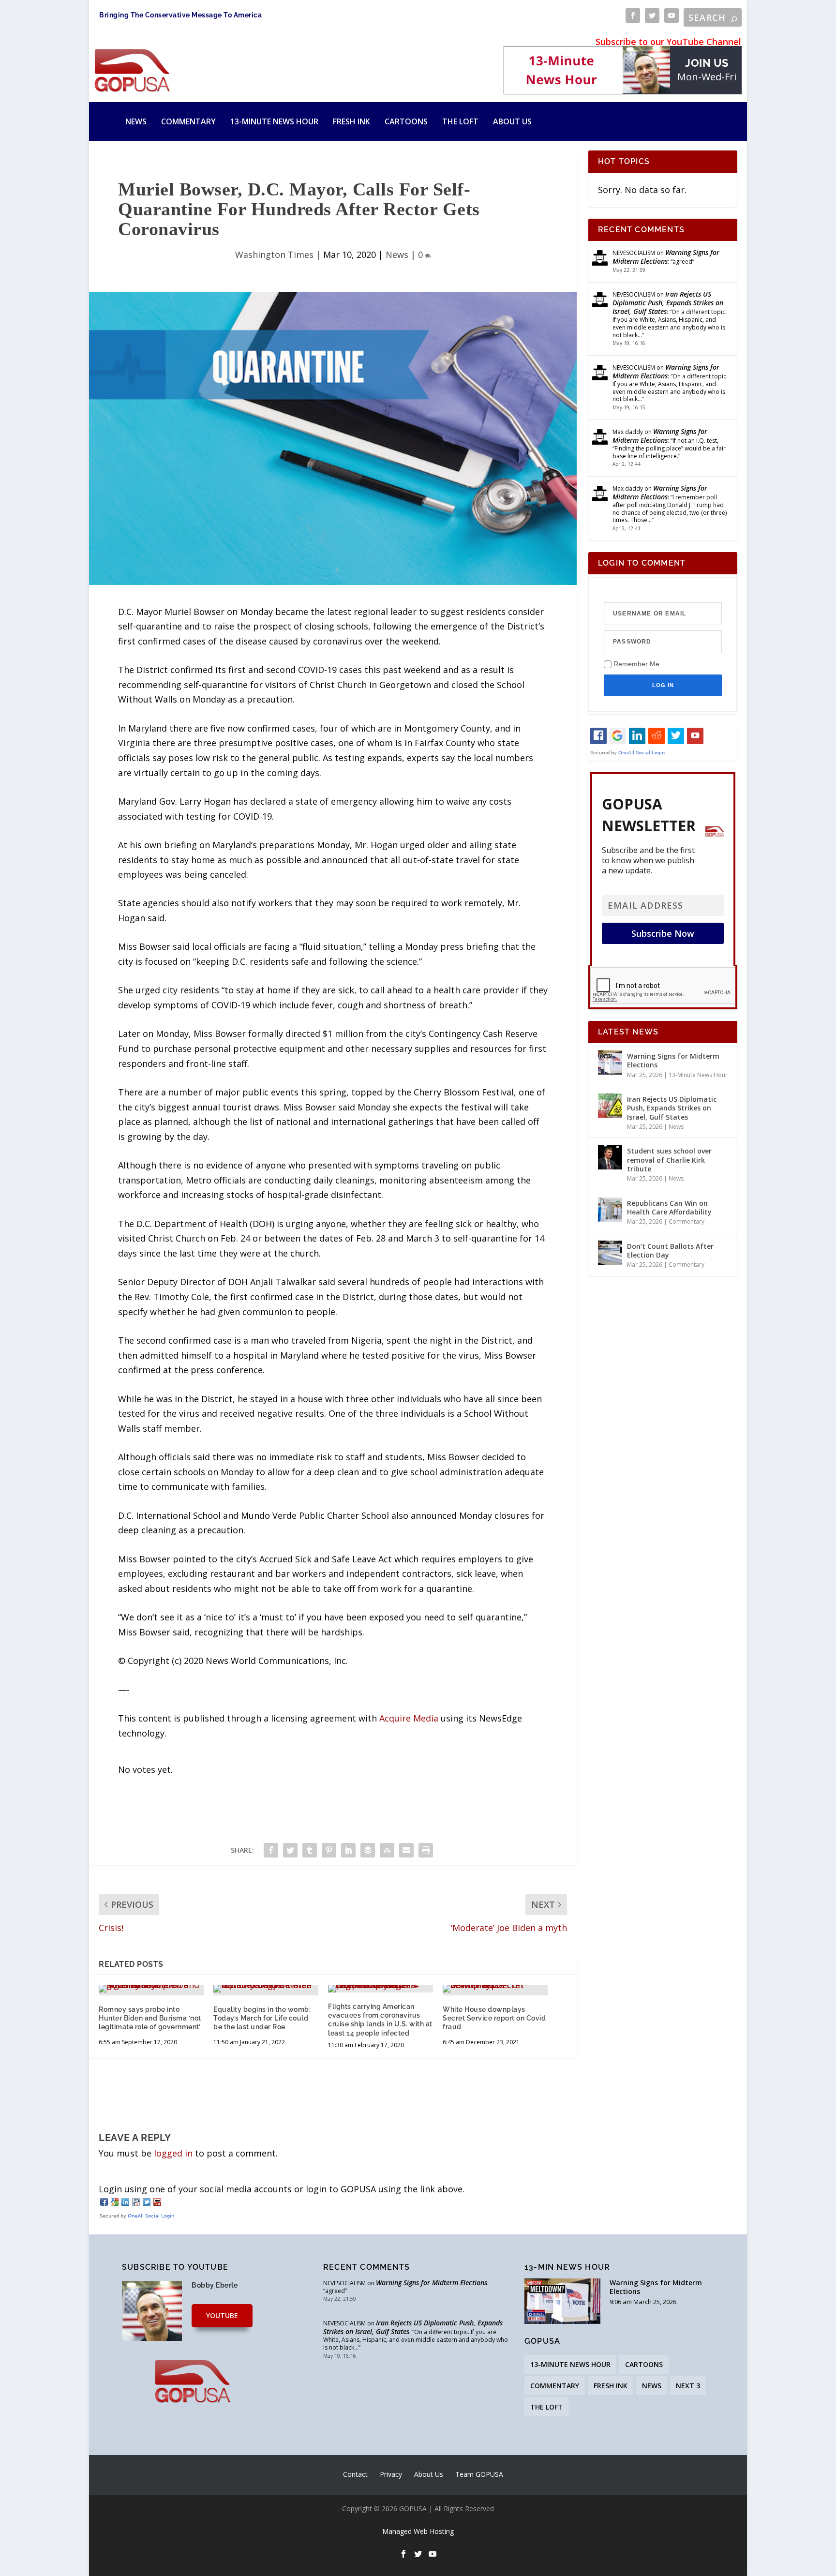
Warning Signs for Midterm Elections (666, 257)
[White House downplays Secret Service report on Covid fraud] (495, 1989)
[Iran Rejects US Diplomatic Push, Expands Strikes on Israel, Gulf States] (610, 1106)
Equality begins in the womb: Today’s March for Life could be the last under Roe (262, 2018)
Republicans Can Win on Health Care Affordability (669, 1207)
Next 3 (688, 2386)
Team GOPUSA (479, 2474)
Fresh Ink (351, 121)
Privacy (391, 2474)
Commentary (188, 121)
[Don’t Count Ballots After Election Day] (610, 1253)
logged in (173, 2153)
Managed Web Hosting (418, 2531)
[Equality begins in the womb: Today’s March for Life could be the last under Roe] (266, 1989)
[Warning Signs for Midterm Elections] (610, 1063)
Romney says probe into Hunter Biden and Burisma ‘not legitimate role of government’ (150, 2018)
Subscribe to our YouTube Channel (668, 42)
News (136, 121)
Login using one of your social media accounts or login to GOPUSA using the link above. (282, 2189)
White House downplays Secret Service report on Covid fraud (494, 2018)
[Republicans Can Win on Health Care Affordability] (610, 1210)
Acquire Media (409, 1718)
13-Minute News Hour (274, 121)
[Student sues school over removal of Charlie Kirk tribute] (610, 1157)
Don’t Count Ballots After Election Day (670, 1251)
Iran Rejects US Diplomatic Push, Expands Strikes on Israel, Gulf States (668, 303)
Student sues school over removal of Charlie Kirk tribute (669, 1160)
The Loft (460, 121)
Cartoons (406, 121)
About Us (512, 121)
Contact (355, 2474)
